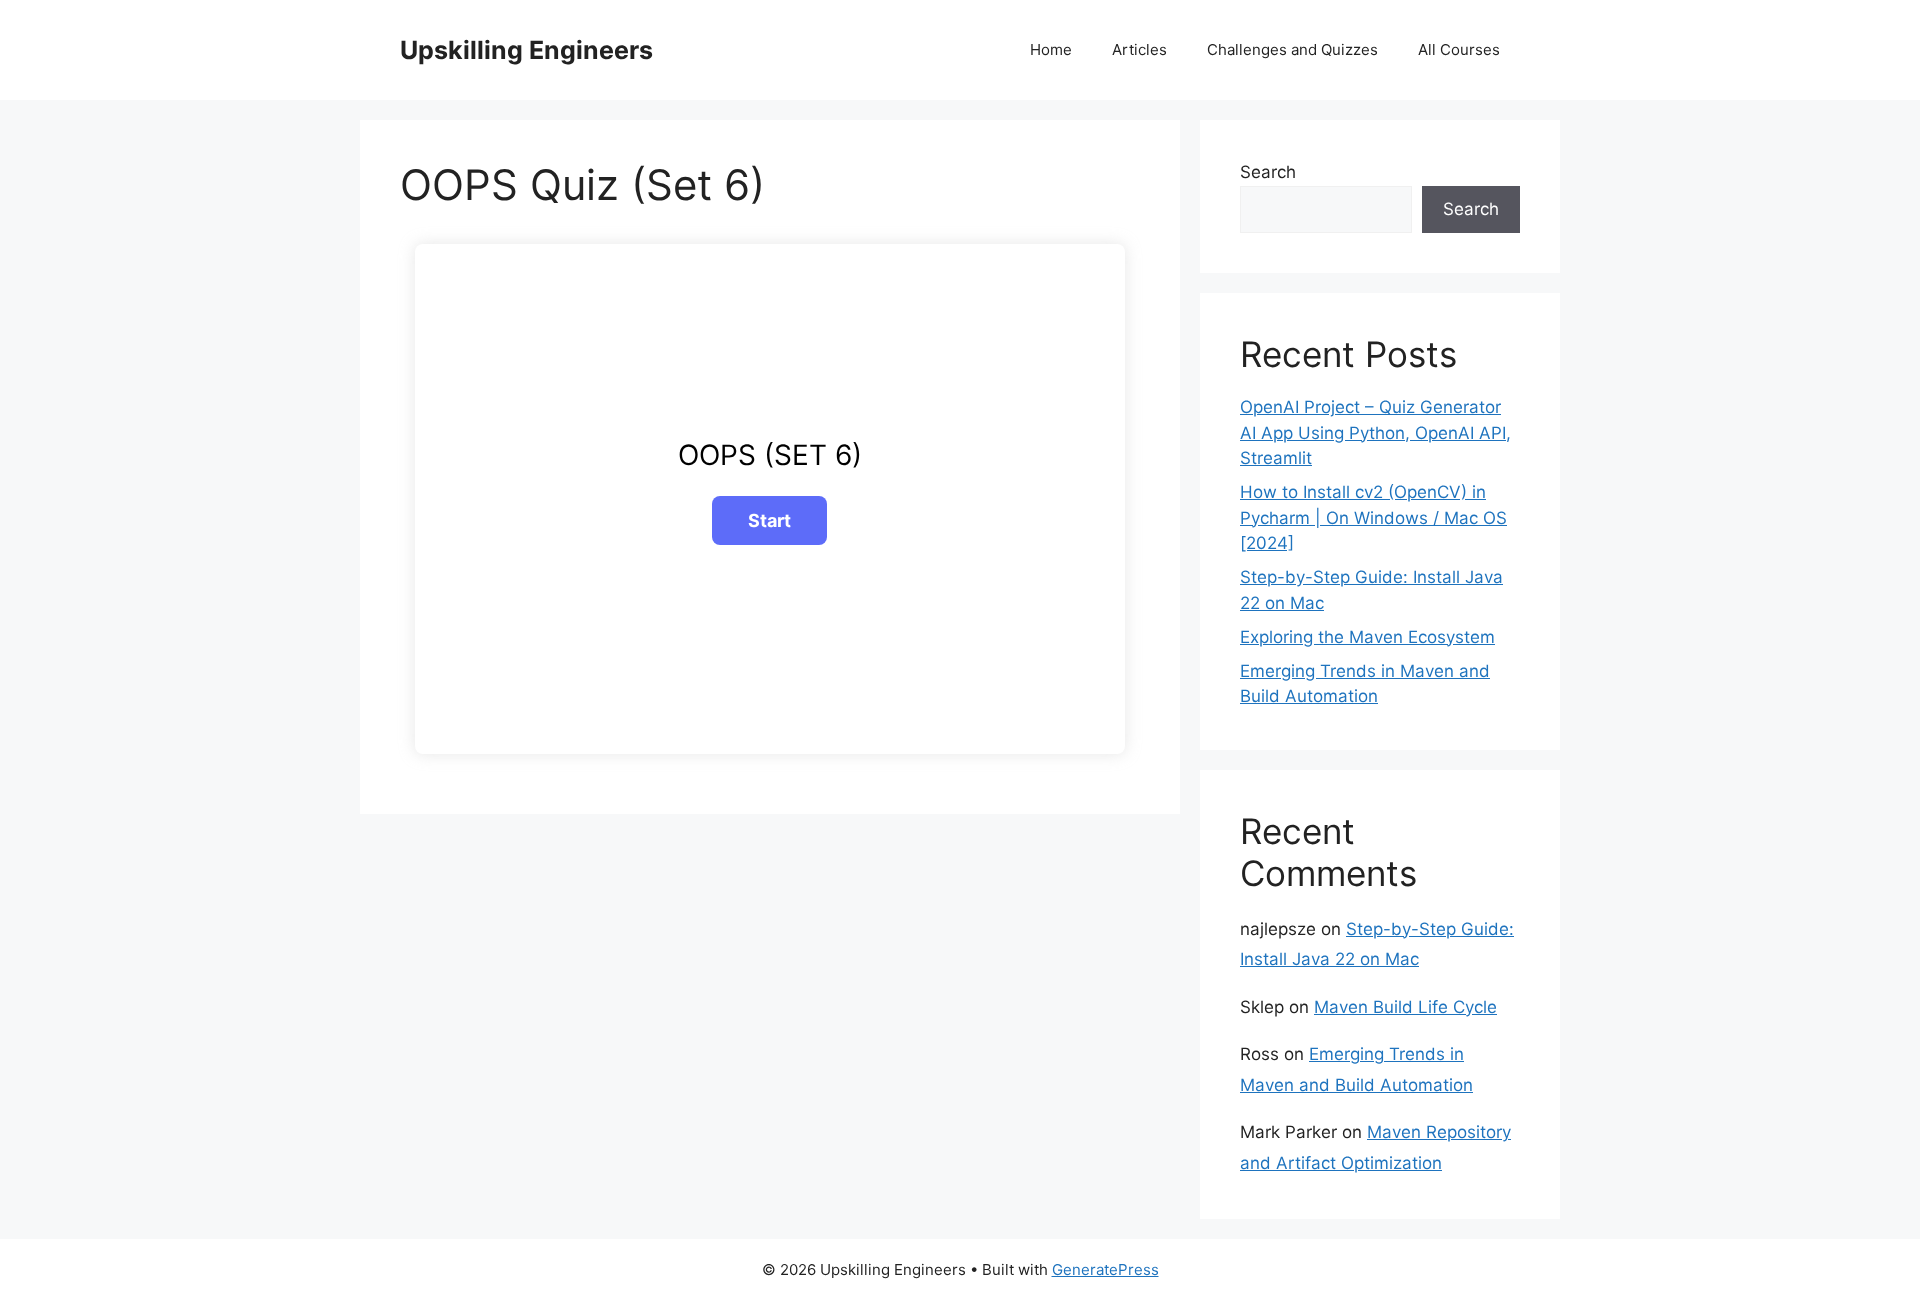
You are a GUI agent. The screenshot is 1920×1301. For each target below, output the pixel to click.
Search (1268, 172)
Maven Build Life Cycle (1405, 1007)
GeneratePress (1105, 1269)
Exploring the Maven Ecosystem (1367, 637)
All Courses (1459, 49)
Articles (1139, 49)
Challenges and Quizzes (1292, 49)
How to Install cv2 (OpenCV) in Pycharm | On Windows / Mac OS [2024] (1373, 517)
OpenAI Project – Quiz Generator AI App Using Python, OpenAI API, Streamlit (1375, 432)
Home (1051, 49)
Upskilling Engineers (526, 50)
